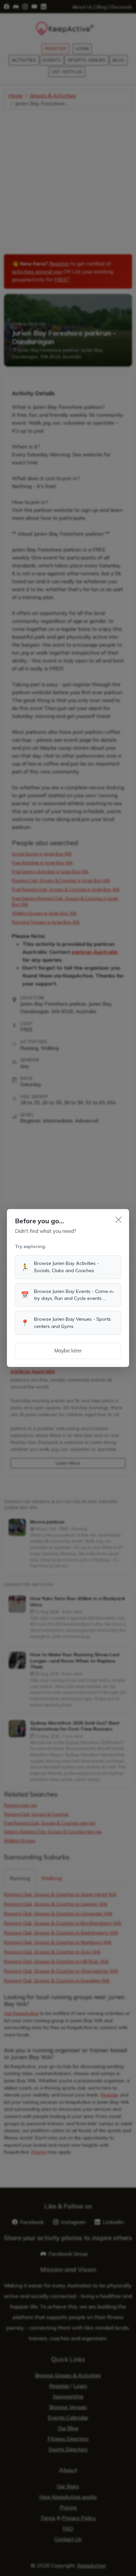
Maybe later (68, 1351)
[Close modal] (119, 1220)
